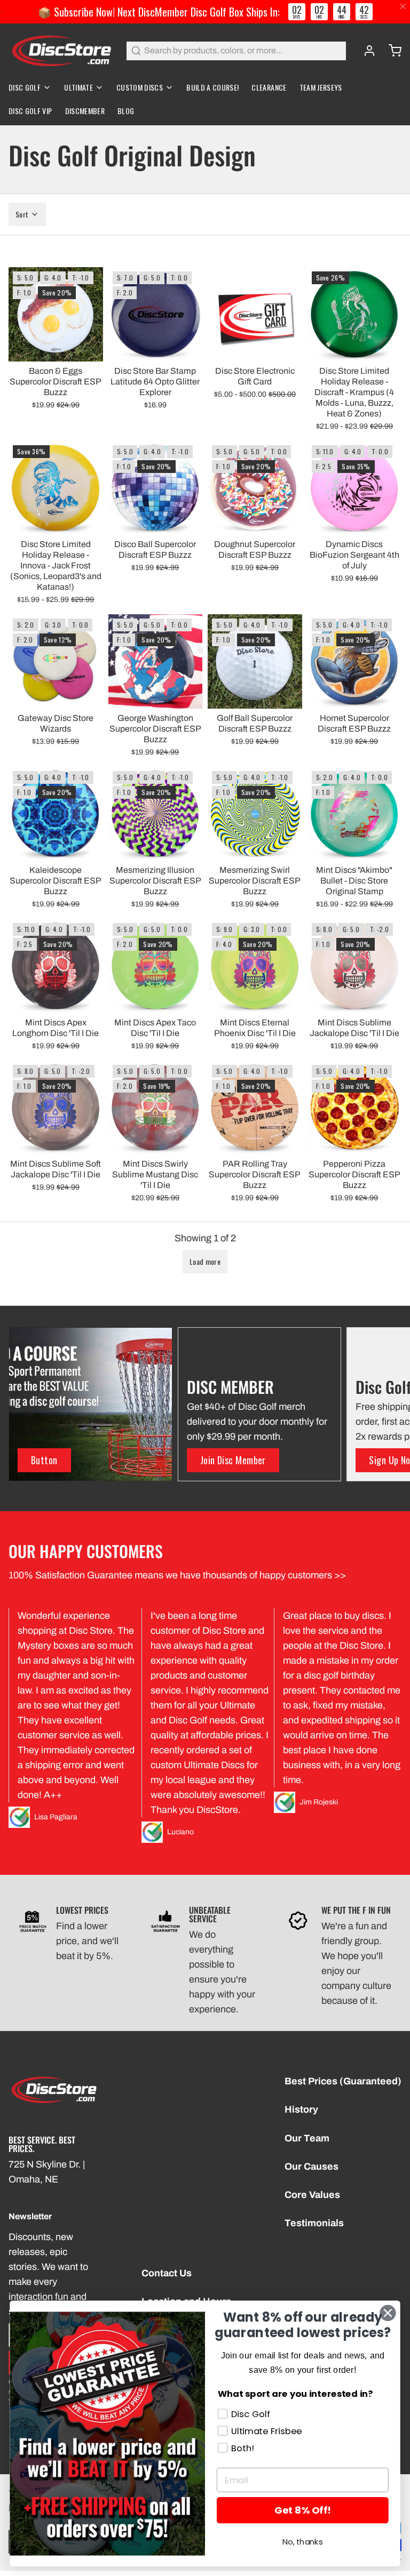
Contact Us (167, 2273)
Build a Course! (212, 87)
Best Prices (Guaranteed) (343, 2081)
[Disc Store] (61, 51)
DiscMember (85, 111)
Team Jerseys (321, 87)
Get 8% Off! (302, 2510)
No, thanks (302, 2542)
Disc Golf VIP (30, 111)
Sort (22, 214)
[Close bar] (403, 7)
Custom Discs (140, 87)
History (301, 2109)
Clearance (269, 87)
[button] (56, 348)
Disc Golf (25, 87)
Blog (126, 111)
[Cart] (391, 51)
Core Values (312, 2195)
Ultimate (78, 87)
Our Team (307, 2138)
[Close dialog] (388, 2313)
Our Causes (312, 2166)
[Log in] (365, 51)
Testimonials (314, 2223)
